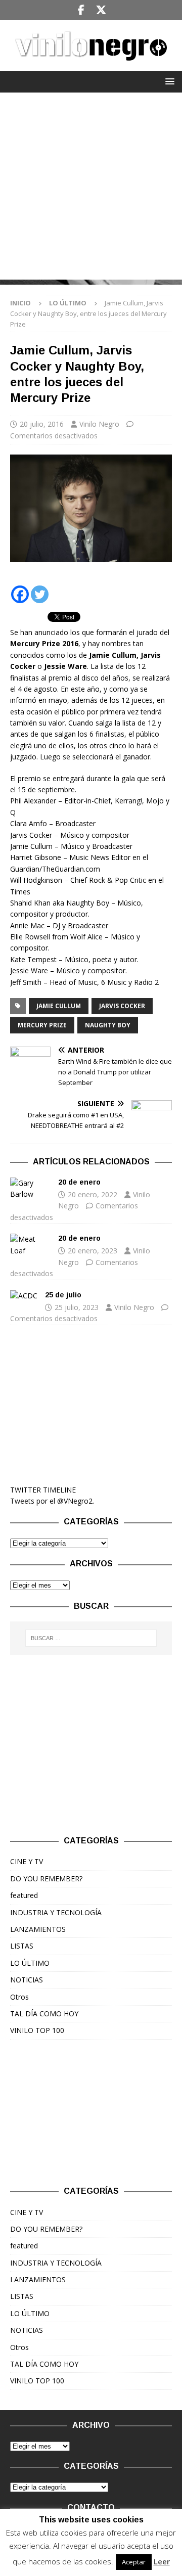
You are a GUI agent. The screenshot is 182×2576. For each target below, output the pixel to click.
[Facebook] (81, 10)
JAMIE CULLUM (59, 1006)
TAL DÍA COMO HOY (44, 2014)
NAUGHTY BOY (108, 1025)
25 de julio (63, 1295)
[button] (168, 81)
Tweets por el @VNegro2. (52, 1501)
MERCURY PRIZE (42, 1025)
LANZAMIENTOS (38, 1929)
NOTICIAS (27, 1980)
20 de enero (79, 1182)
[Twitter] (101, 10)
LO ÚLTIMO (30, 1963)
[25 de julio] (24, 1296)
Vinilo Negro (99, 424)
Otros (19, 1997)
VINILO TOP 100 (37, 2030)
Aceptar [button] (134, 2562)
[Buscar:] (91, 1638)
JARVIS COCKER (122, 1006)
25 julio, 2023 (77, 1307)
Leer (162, 2561)
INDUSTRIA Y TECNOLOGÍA (56, 1912)
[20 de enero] (30, 1189)
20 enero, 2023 (93, 1251)
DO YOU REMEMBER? (46, 1879)
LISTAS (22, 1946)
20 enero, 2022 (93, 1194)
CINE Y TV (27, 1861)
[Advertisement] (91, 189)
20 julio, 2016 (42, 424)
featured (24, 1895)
